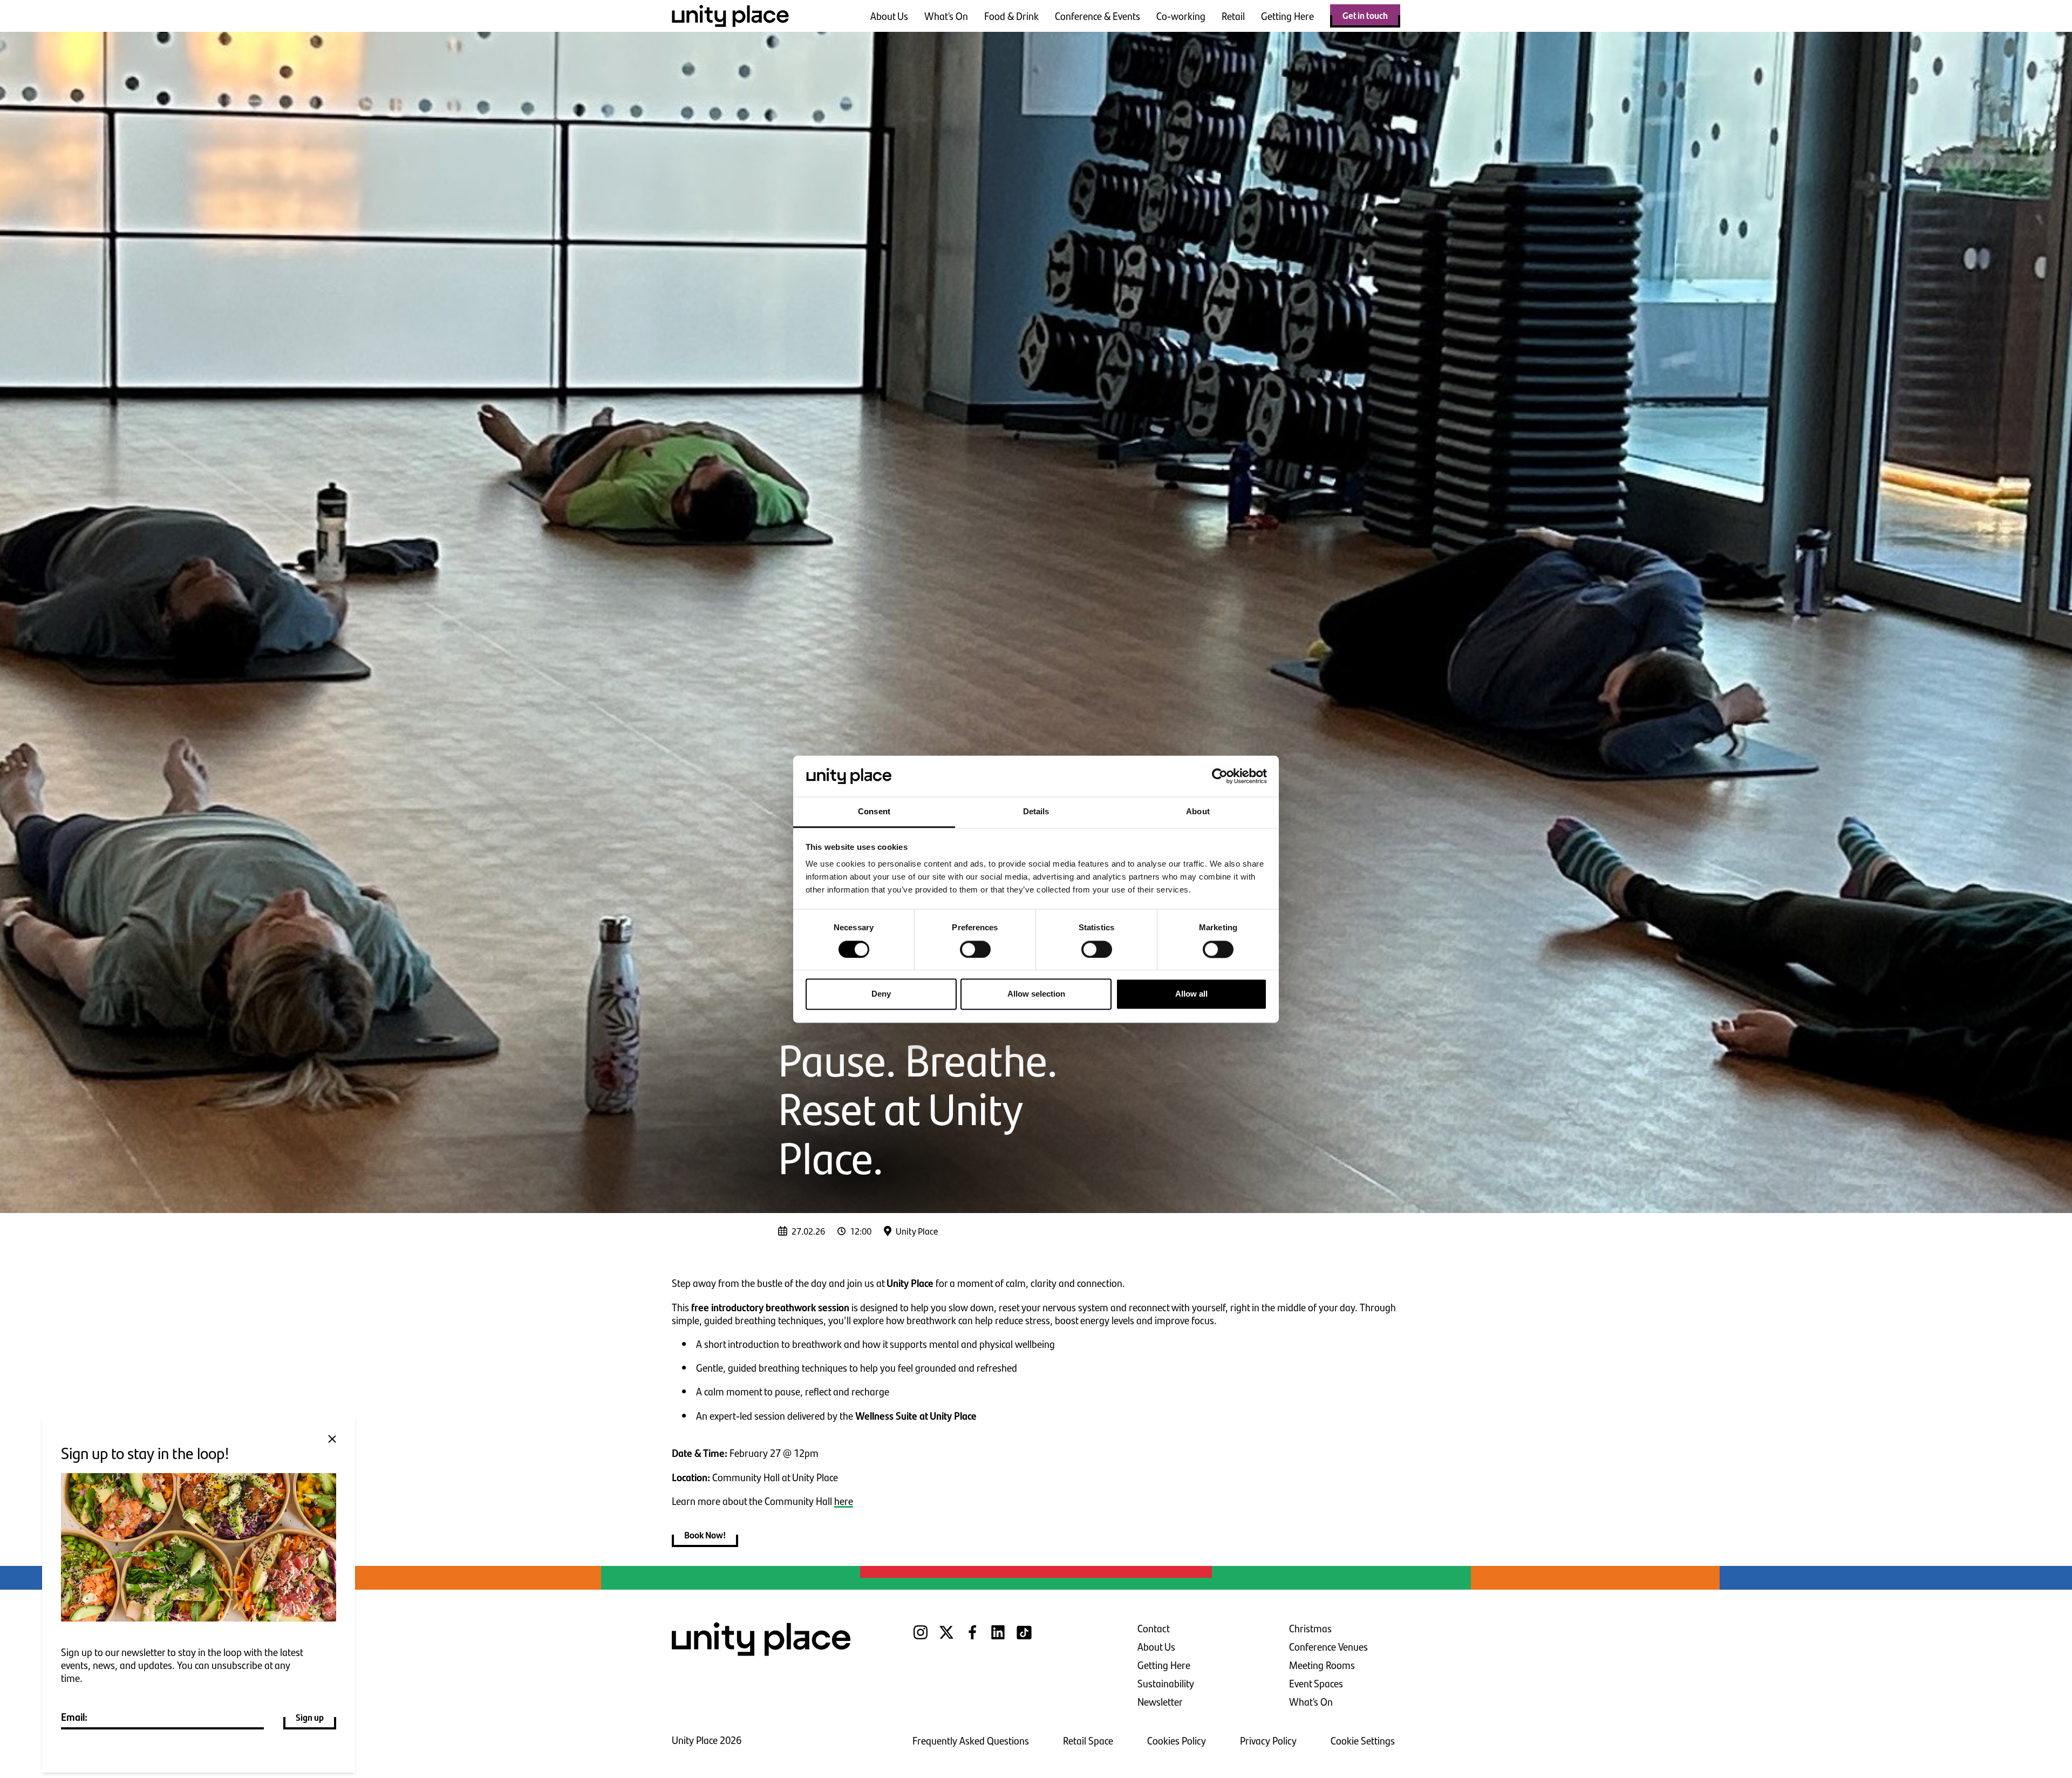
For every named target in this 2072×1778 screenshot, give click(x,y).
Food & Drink (1011, 16)
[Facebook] (972, 1639)
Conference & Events (1098, 16)
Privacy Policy (1268, 1740)
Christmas (1310, 1628)
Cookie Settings (1363, 1740)
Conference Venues (1328, 1647)
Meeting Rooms (1322, 1665)
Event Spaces (1316, 1683)
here (844, 1501)
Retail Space (1088, 1740)
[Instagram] (921, 1639)
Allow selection (1036, 994)
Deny (881, 994)
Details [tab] (1036, 812)
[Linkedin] (998, 1639)
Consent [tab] (874, 812)
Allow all (1191, 994)
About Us (889, 16)
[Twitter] (946, 1639)
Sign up (310, 1717)
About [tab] (1198, 812)
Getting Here (1287, 16)
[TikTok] (1024, 1639)
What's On (946, 16)
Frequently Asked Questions (971, 1740)
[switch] (975, 949)
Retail (1233, 16)
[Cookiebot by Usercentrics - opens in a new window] (1220, 776)
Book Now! (705, 1535)
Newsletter (1160, 1702)
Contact (1154, 1628)
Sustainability (1166, 1683)
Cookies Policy (1177, 1740)
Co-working (1181, 16)
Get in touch (1365, 15)
